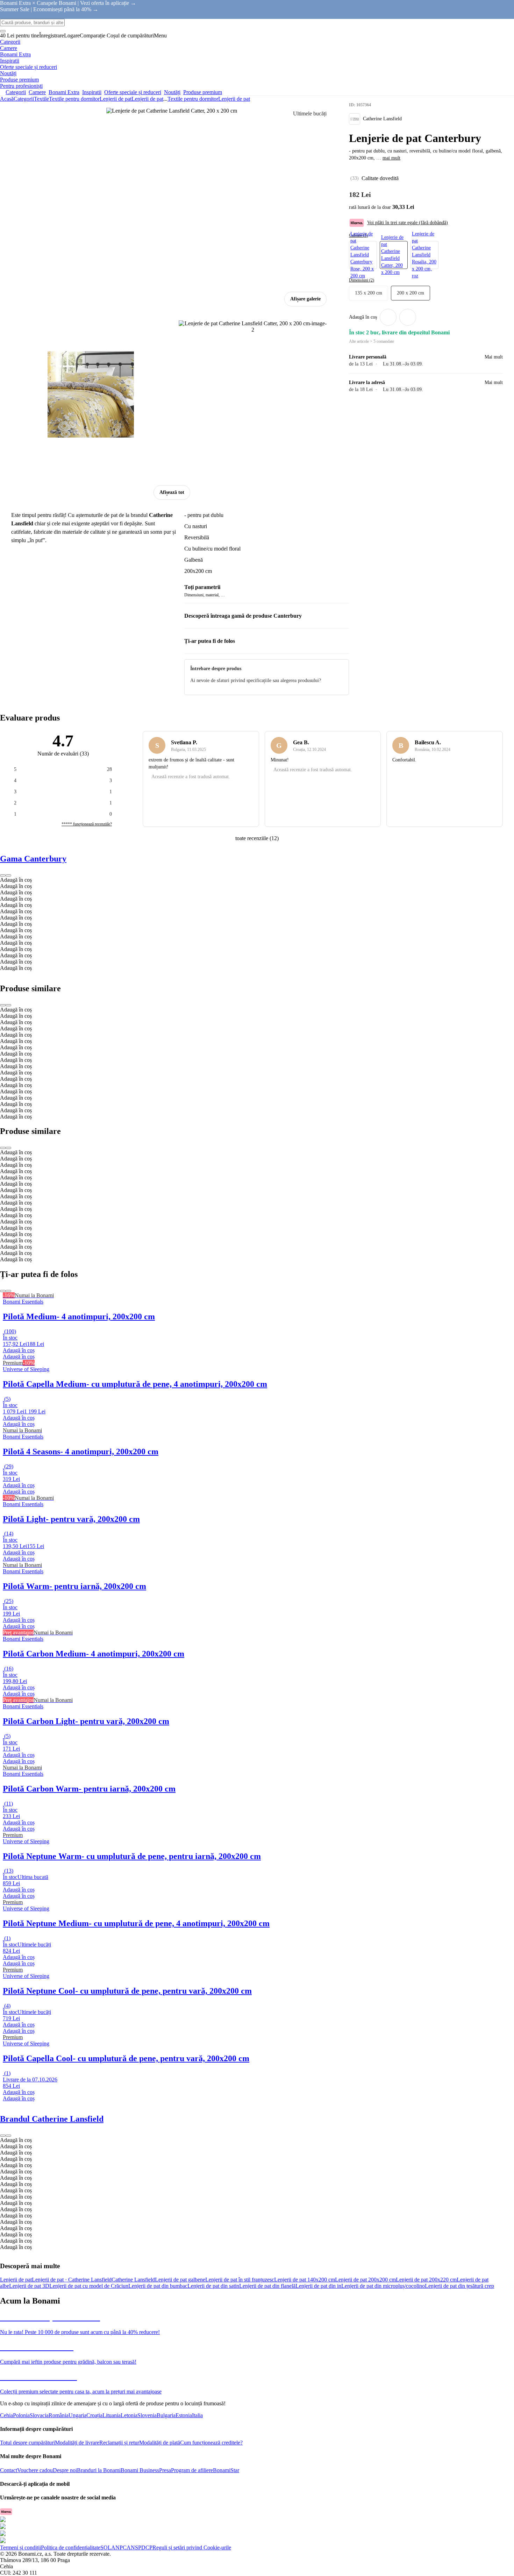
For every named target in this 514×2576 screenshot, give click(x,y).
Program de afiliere (192, 2470)
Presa (165, 2470)
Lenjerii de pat (147, 99)
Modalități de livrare (77, 2443)
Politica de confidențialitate (71, 2547)
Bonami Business (140, 2470)
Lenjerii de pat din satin (213, 2286)
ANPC (119, 2547)
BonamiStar (226, 2470)
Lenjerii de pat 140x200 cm (305, 2280)
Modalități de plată (160, 2443)
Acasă (7, 99)
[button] (408, 317)
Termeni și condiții (20, 2547)
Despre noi (65, 2470)
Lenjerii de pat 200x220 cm (426, 2280)
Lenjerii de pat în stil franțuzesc (240, 2280)
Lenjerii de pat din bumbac (158, 2286)
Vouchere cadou (35, 2470)
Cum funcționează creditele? (211, 2443)
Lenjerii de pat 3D (29, 2286)
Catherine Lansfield (133, 2280)
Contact (9, 2470)
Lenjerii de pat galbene (180, 2280)
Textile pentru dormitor (74, 99)
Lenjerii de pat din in (318, 2286)
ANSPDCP (140, 2547)
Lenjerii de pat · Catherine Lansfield (72, 2280)
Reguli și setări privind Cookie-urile (192, 2547)
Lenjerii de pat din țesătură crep (459, 2286)
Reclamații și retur (119, 2443)
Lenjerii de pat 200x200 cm (365, 2280)
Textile (41, 99)
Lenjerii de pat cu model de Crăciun (89, 2286)
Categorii (24, 99)
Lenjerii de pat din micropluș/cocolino (383, 2286)
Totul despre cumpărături (27, 2443)
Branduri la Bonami (99, 2470)
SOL (106, 2547)
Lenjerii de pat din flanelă (267, 2286)
